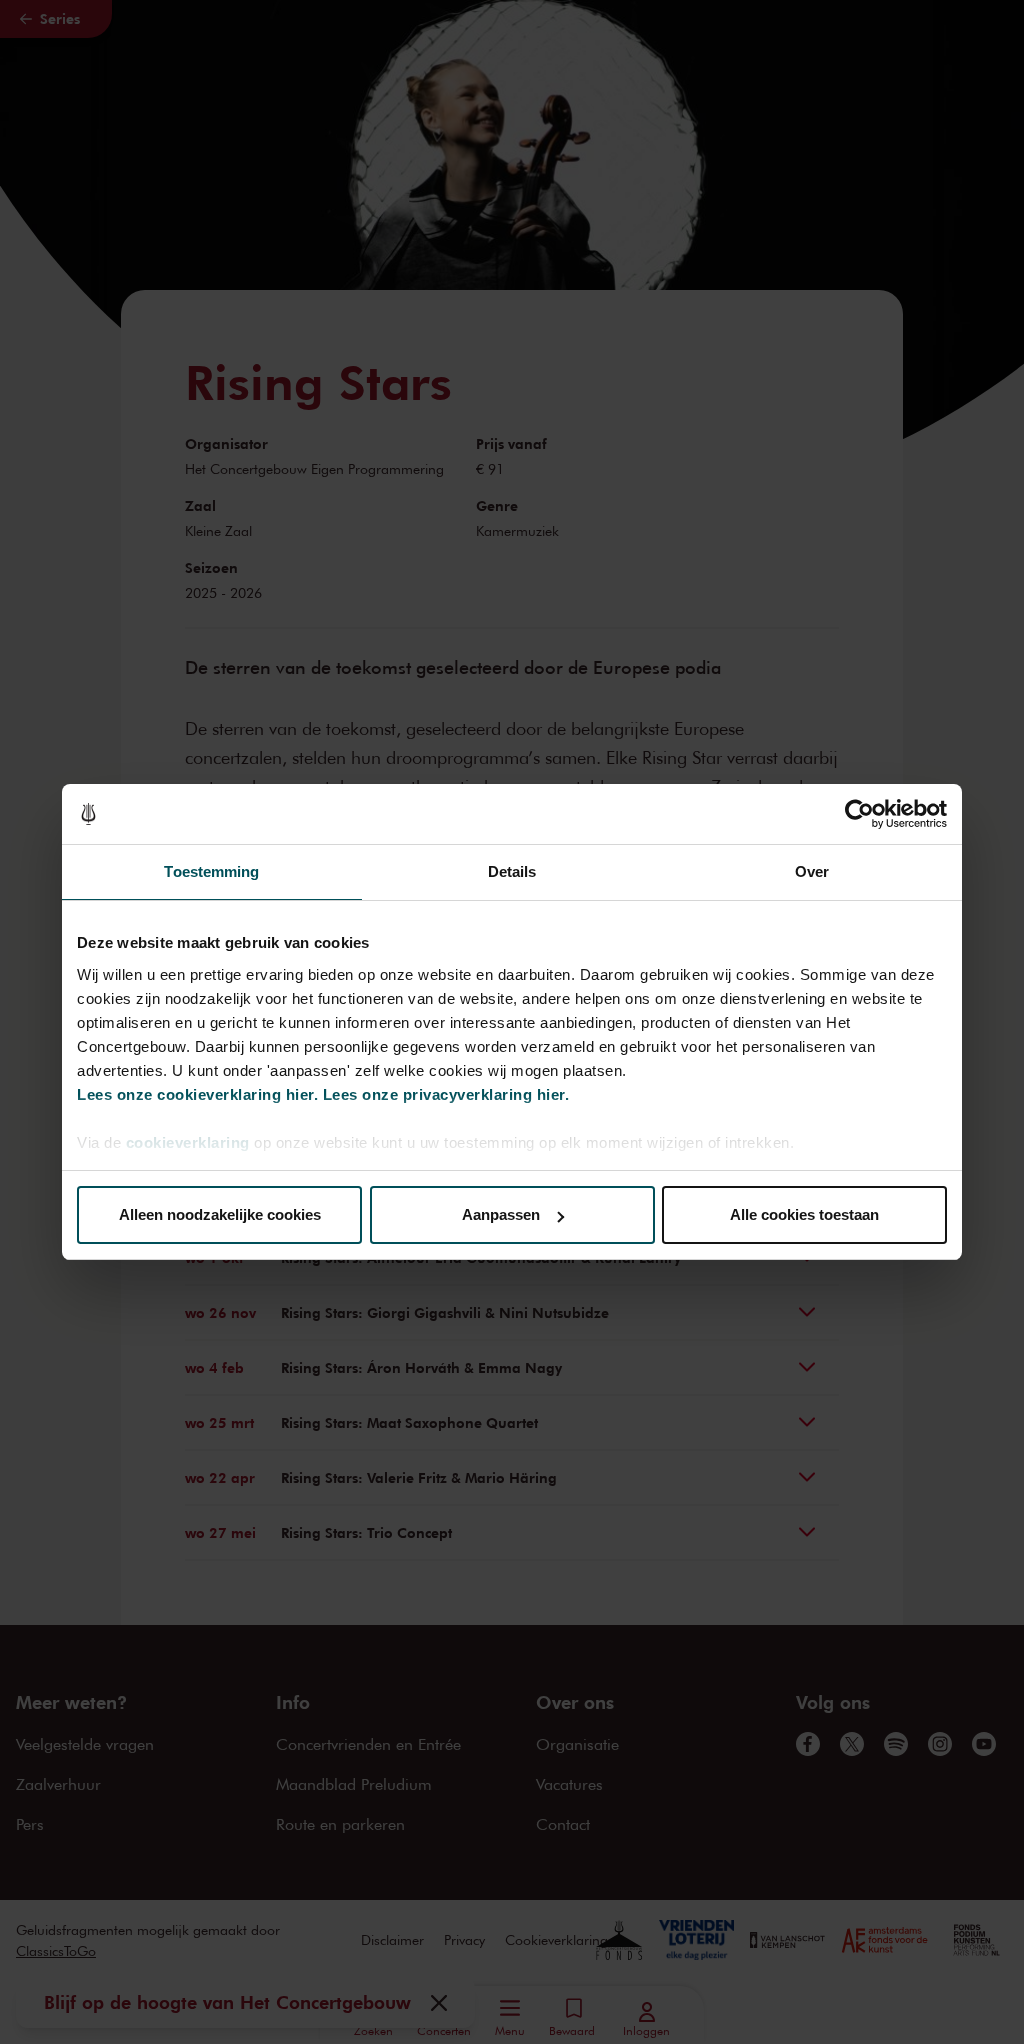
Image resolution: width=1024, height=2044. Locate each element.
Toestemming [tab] (211, 871)
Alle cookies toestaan (804, 1214)
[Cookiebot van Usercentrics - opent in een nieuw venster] (859, 814)
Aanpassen (501, 1214)
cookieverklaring (188, 1142)
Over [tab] (812, 871)
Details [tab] (512, 871)
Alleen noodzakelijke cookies (220, 1214)
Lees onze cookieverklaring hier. (197, 1094)
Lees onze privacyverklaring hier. (446, 1094)
